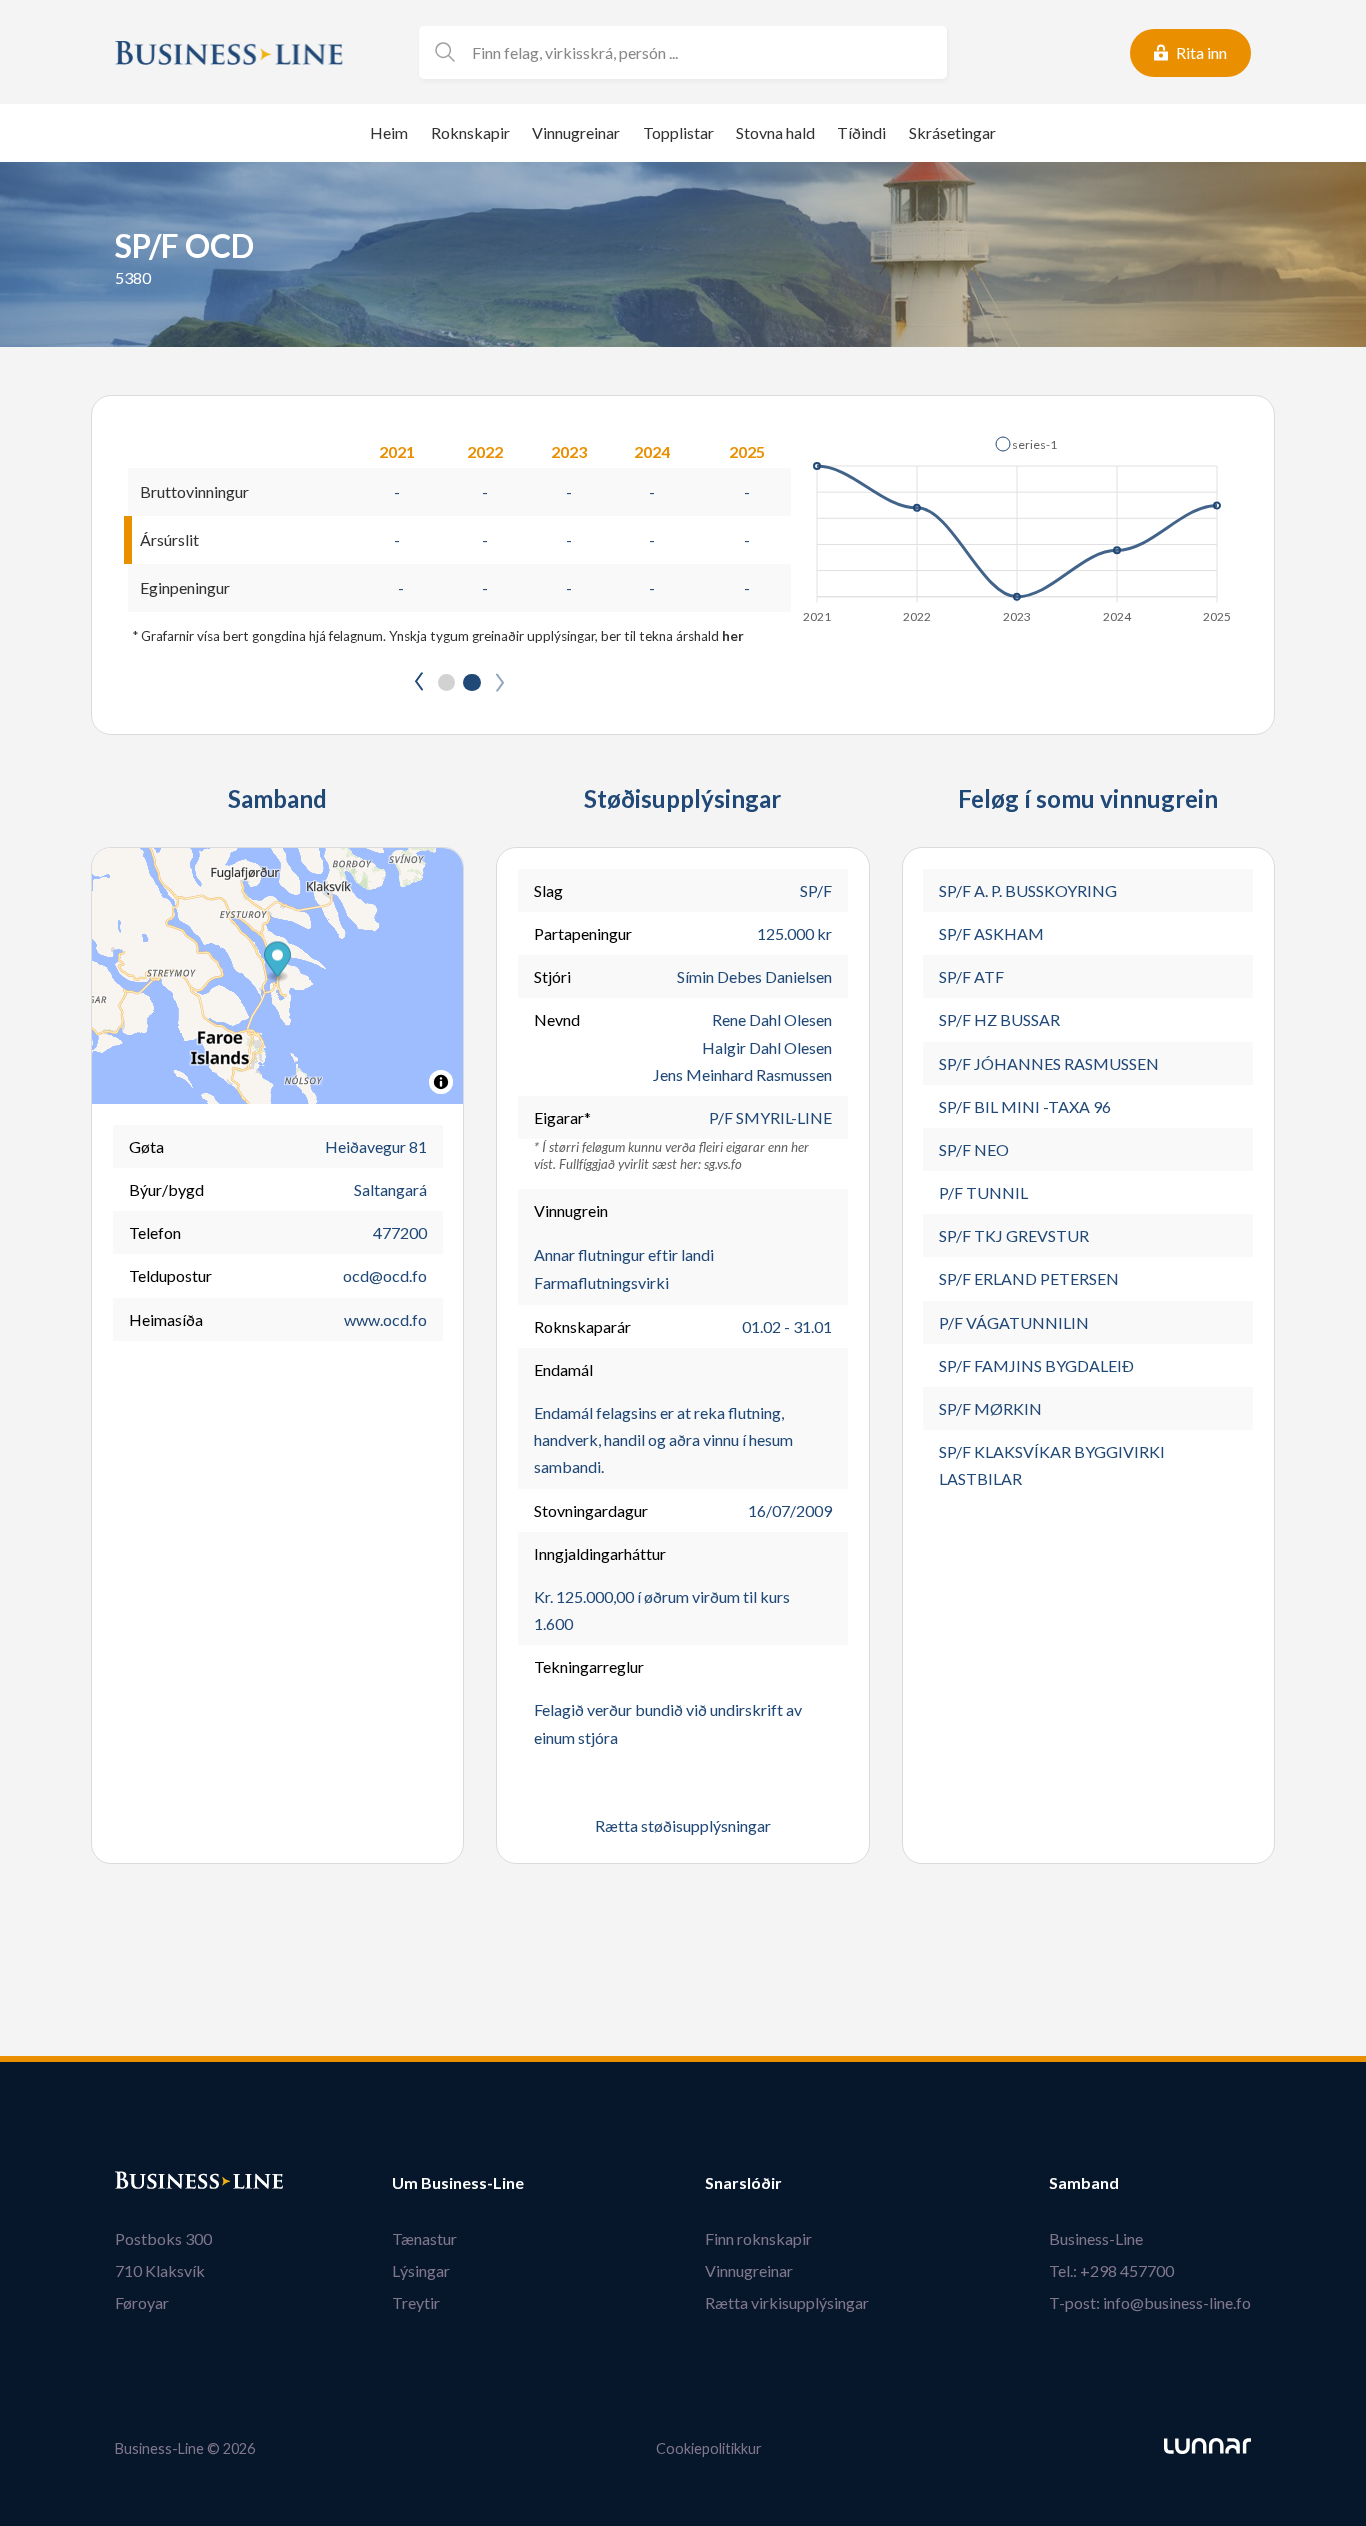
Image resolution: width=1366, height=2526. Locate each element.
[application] (1018, 524)
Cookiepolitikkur (709, 2448)
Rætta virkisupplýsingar (787, 2302)
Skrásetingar (952, 132)
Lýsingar (421, 2270)
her (733, 636)
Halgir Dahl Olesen (767, 1047)
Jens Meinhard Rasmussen (742, 1074)
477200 (400, 1232)
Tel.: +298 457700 (1111, 2270)
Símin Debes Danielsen (754, 976)
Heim (389, 132)
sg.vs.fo (723, 1164)
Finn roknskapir (758, 2238)
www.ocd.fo (385, 1319)
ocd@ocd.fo (385, 1275)
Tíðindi (861, 132)
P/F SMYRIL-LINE (770, 1117)
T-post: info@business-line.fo (1150, 2302)
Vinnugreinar (576, 132)
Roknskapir (470, 132)
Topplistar (678, 132)
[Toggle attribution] (441, 1082)
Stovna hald (775, 132)
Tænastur (424, 2238)
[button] (1026, 444)
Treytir (416, 2302)
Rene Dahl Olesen (772, 1019)
